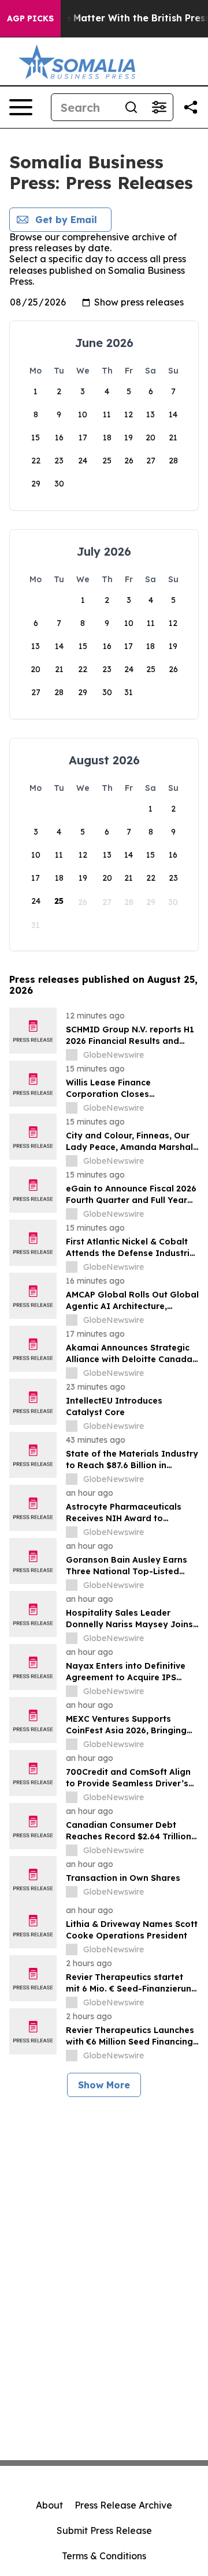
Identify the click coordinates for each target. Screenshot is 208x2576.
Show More (104, 2085)
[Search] (131, 107)
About (49, 2505)
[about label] (72, 1055)
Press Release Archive (123, 2505)
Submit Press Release (104, 2530)
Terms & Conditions (104, 2556)
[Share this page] (191, 107)
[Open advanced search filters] (159, 107)
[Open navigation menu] (21, 107)
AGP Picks (30, 18)
